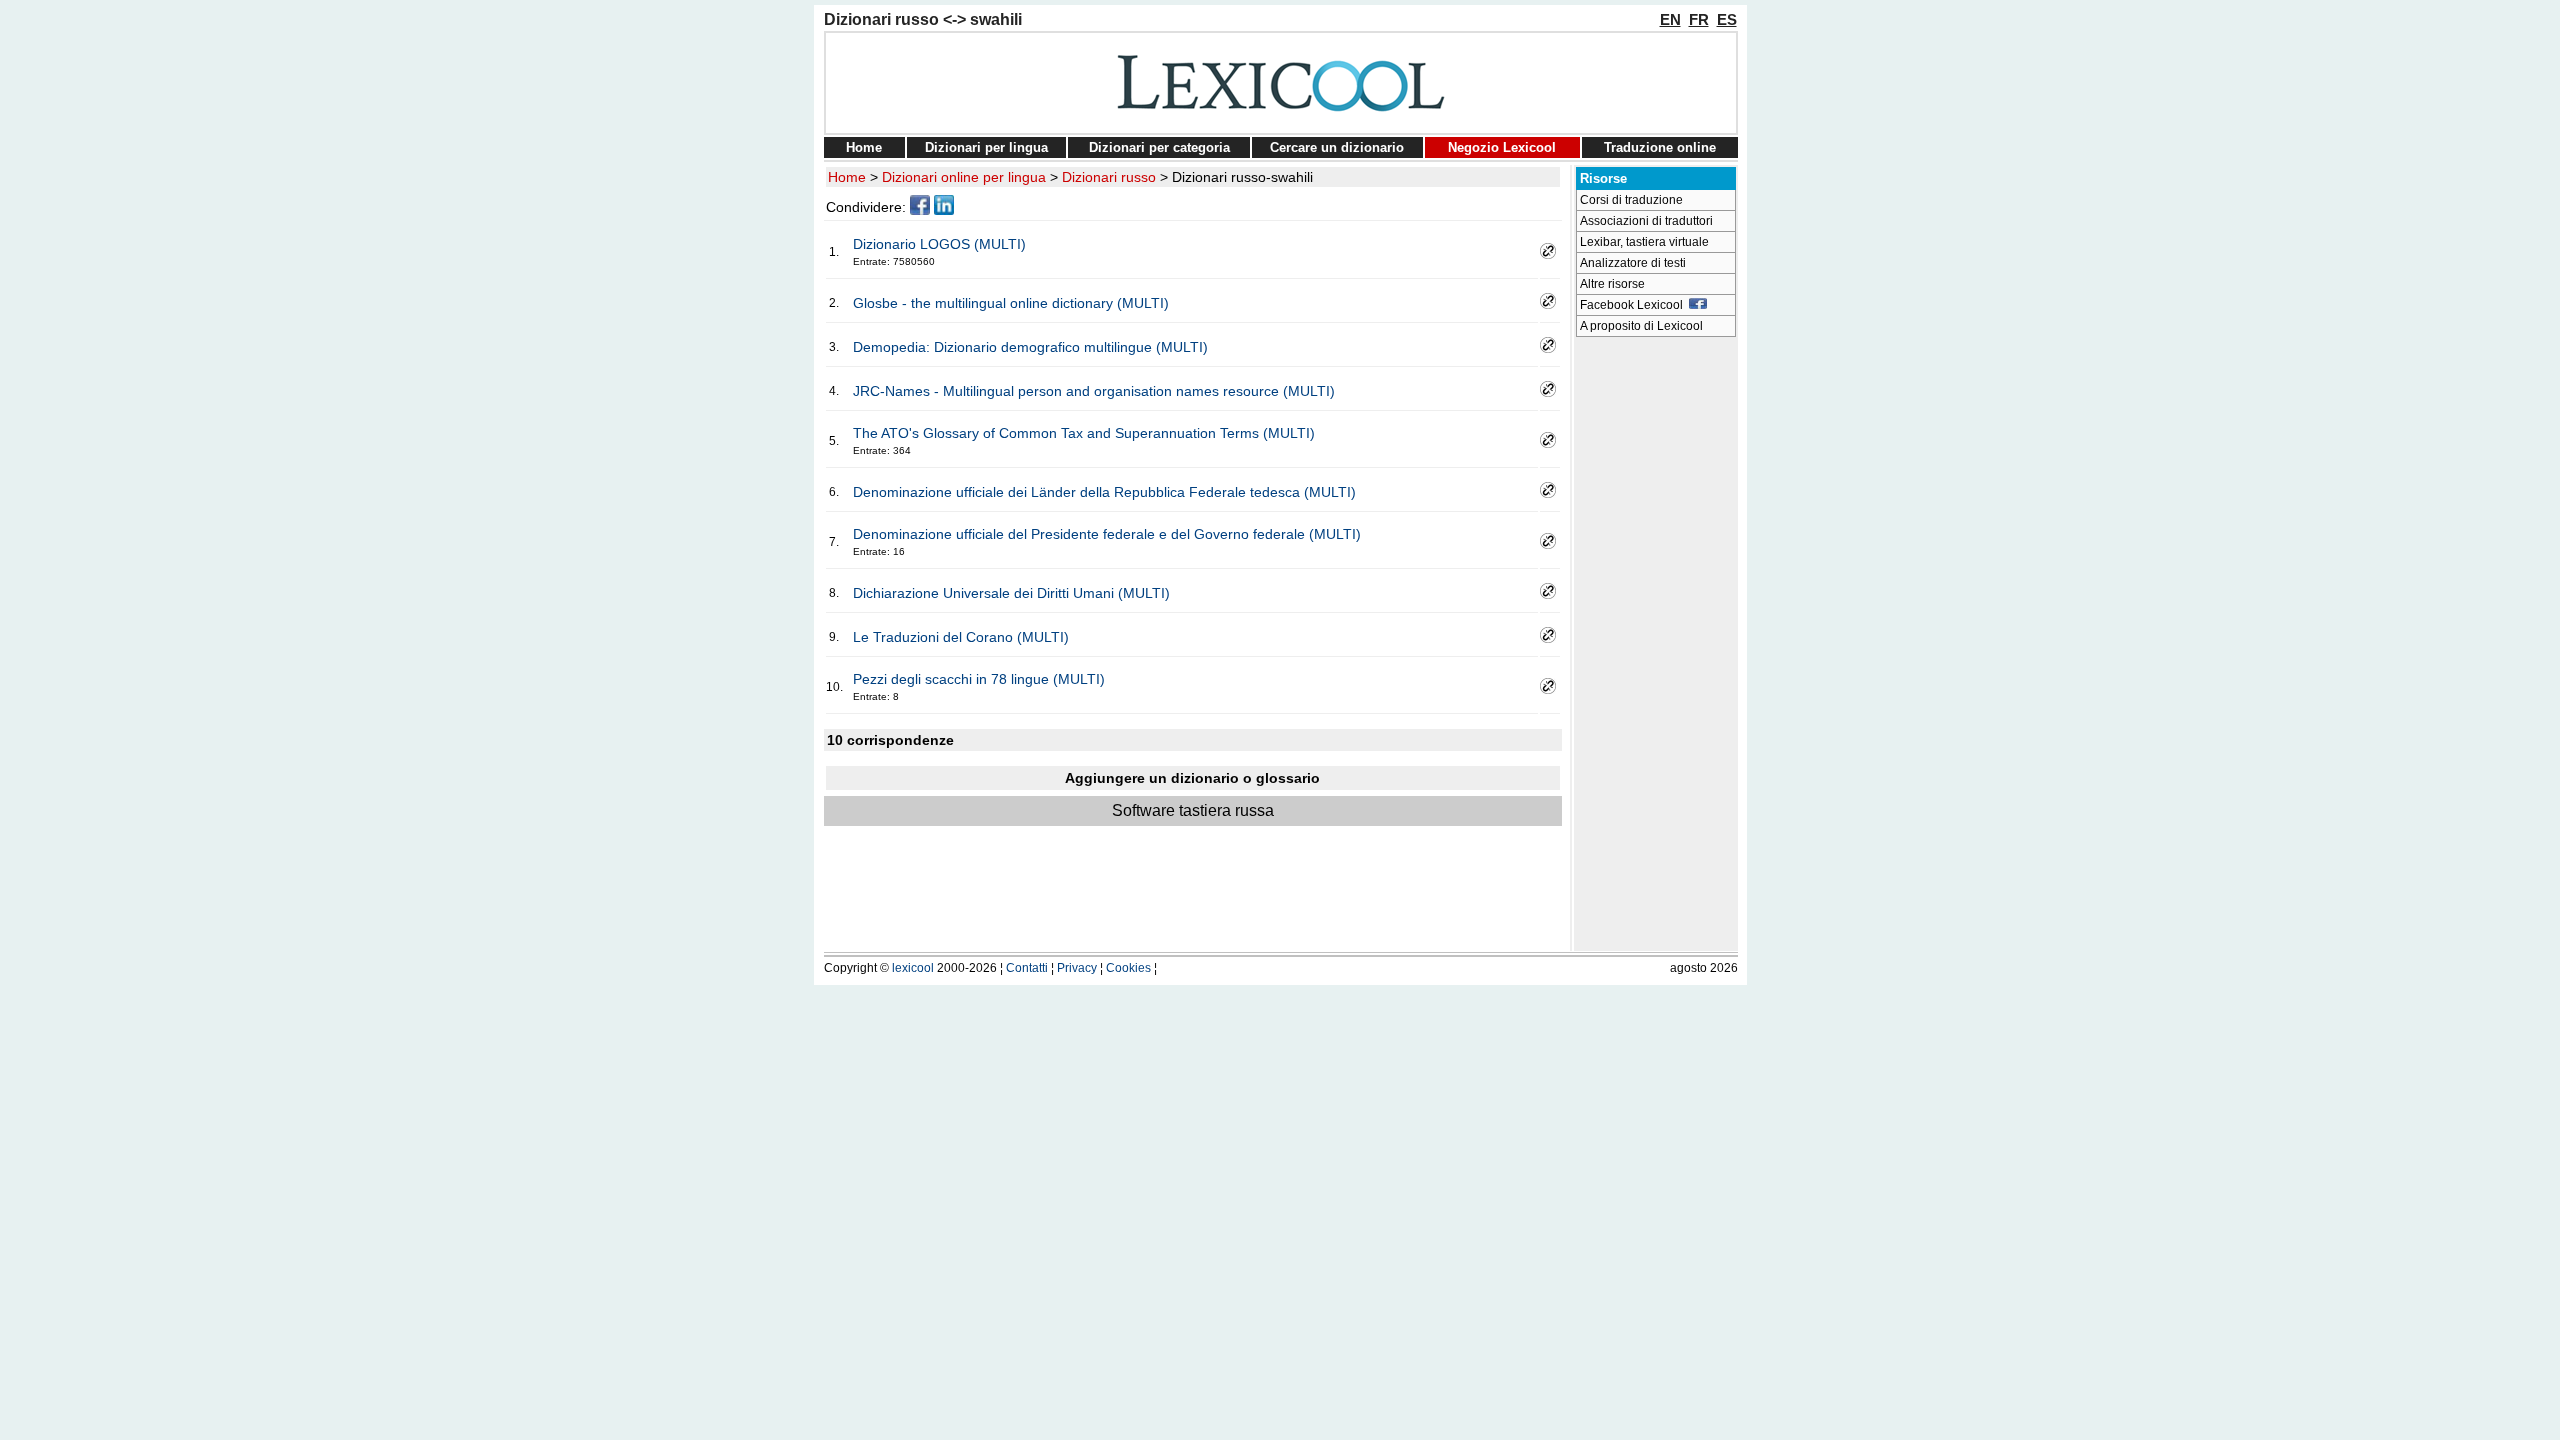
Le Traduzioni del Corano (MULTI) (961, 637)
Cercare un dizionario (1337, 147)
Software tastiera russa (1193, 810)
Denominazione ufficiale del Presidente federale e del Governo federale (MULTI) (1107, 534)
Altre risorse (1612, 284)
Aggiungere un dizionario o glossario (1192, 778)
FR (1699, 19)
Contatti (1027, 968)
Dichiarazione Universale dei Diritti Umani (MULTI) (1011, 593)
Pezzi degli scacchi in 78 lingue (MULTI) (979, 679)
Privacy (1077, 968)
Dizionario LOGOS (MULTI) (939, 244)
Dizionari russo (1109, 177)
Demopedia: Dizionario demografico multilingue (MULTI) (1030, 347)
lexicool (913, 968)
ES (1727, 19)
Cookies (1128, 968)
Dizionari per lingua (986, 147)
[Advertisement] (1656, 646)
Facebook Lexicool (1634, 305)
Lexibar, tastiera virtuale (1644, 242)
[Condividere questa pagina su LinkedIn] (944, 210)
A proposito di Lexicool (1641, 326)
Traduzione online (1660, 147)
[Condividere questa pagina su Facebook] (920, 210)
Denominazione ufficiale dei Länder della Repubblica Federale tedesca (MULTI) (1104, 492)
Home (864, 147)
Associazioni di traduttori (1646, 221)
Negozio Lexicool (1502, 147)
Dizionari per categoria (1159, 147)
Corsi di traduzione (1631, 200)
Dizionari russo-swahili (1242, 177)
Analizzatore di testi (1633, 263)
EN (1670, 19)
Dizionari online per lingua (964, 177)
